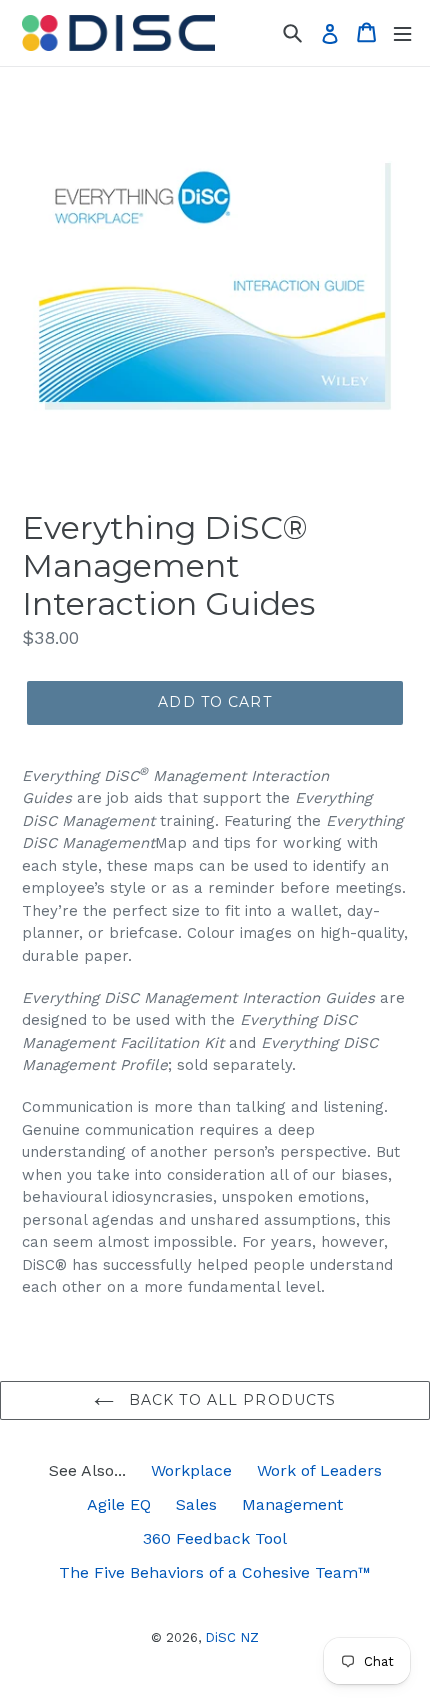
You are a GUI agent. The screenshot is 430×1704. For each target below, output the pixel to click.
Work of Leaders (319, 1470)
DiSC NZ (232, 1637)
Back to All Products (230, 1400)
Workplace (191, 1470)
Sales (196, 1504)
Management (292, 1504)
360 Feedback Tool (215, 1538)
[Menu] (402, 32)
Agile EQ (119, 1504)
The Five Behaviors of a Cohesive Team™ (215, 1572)
